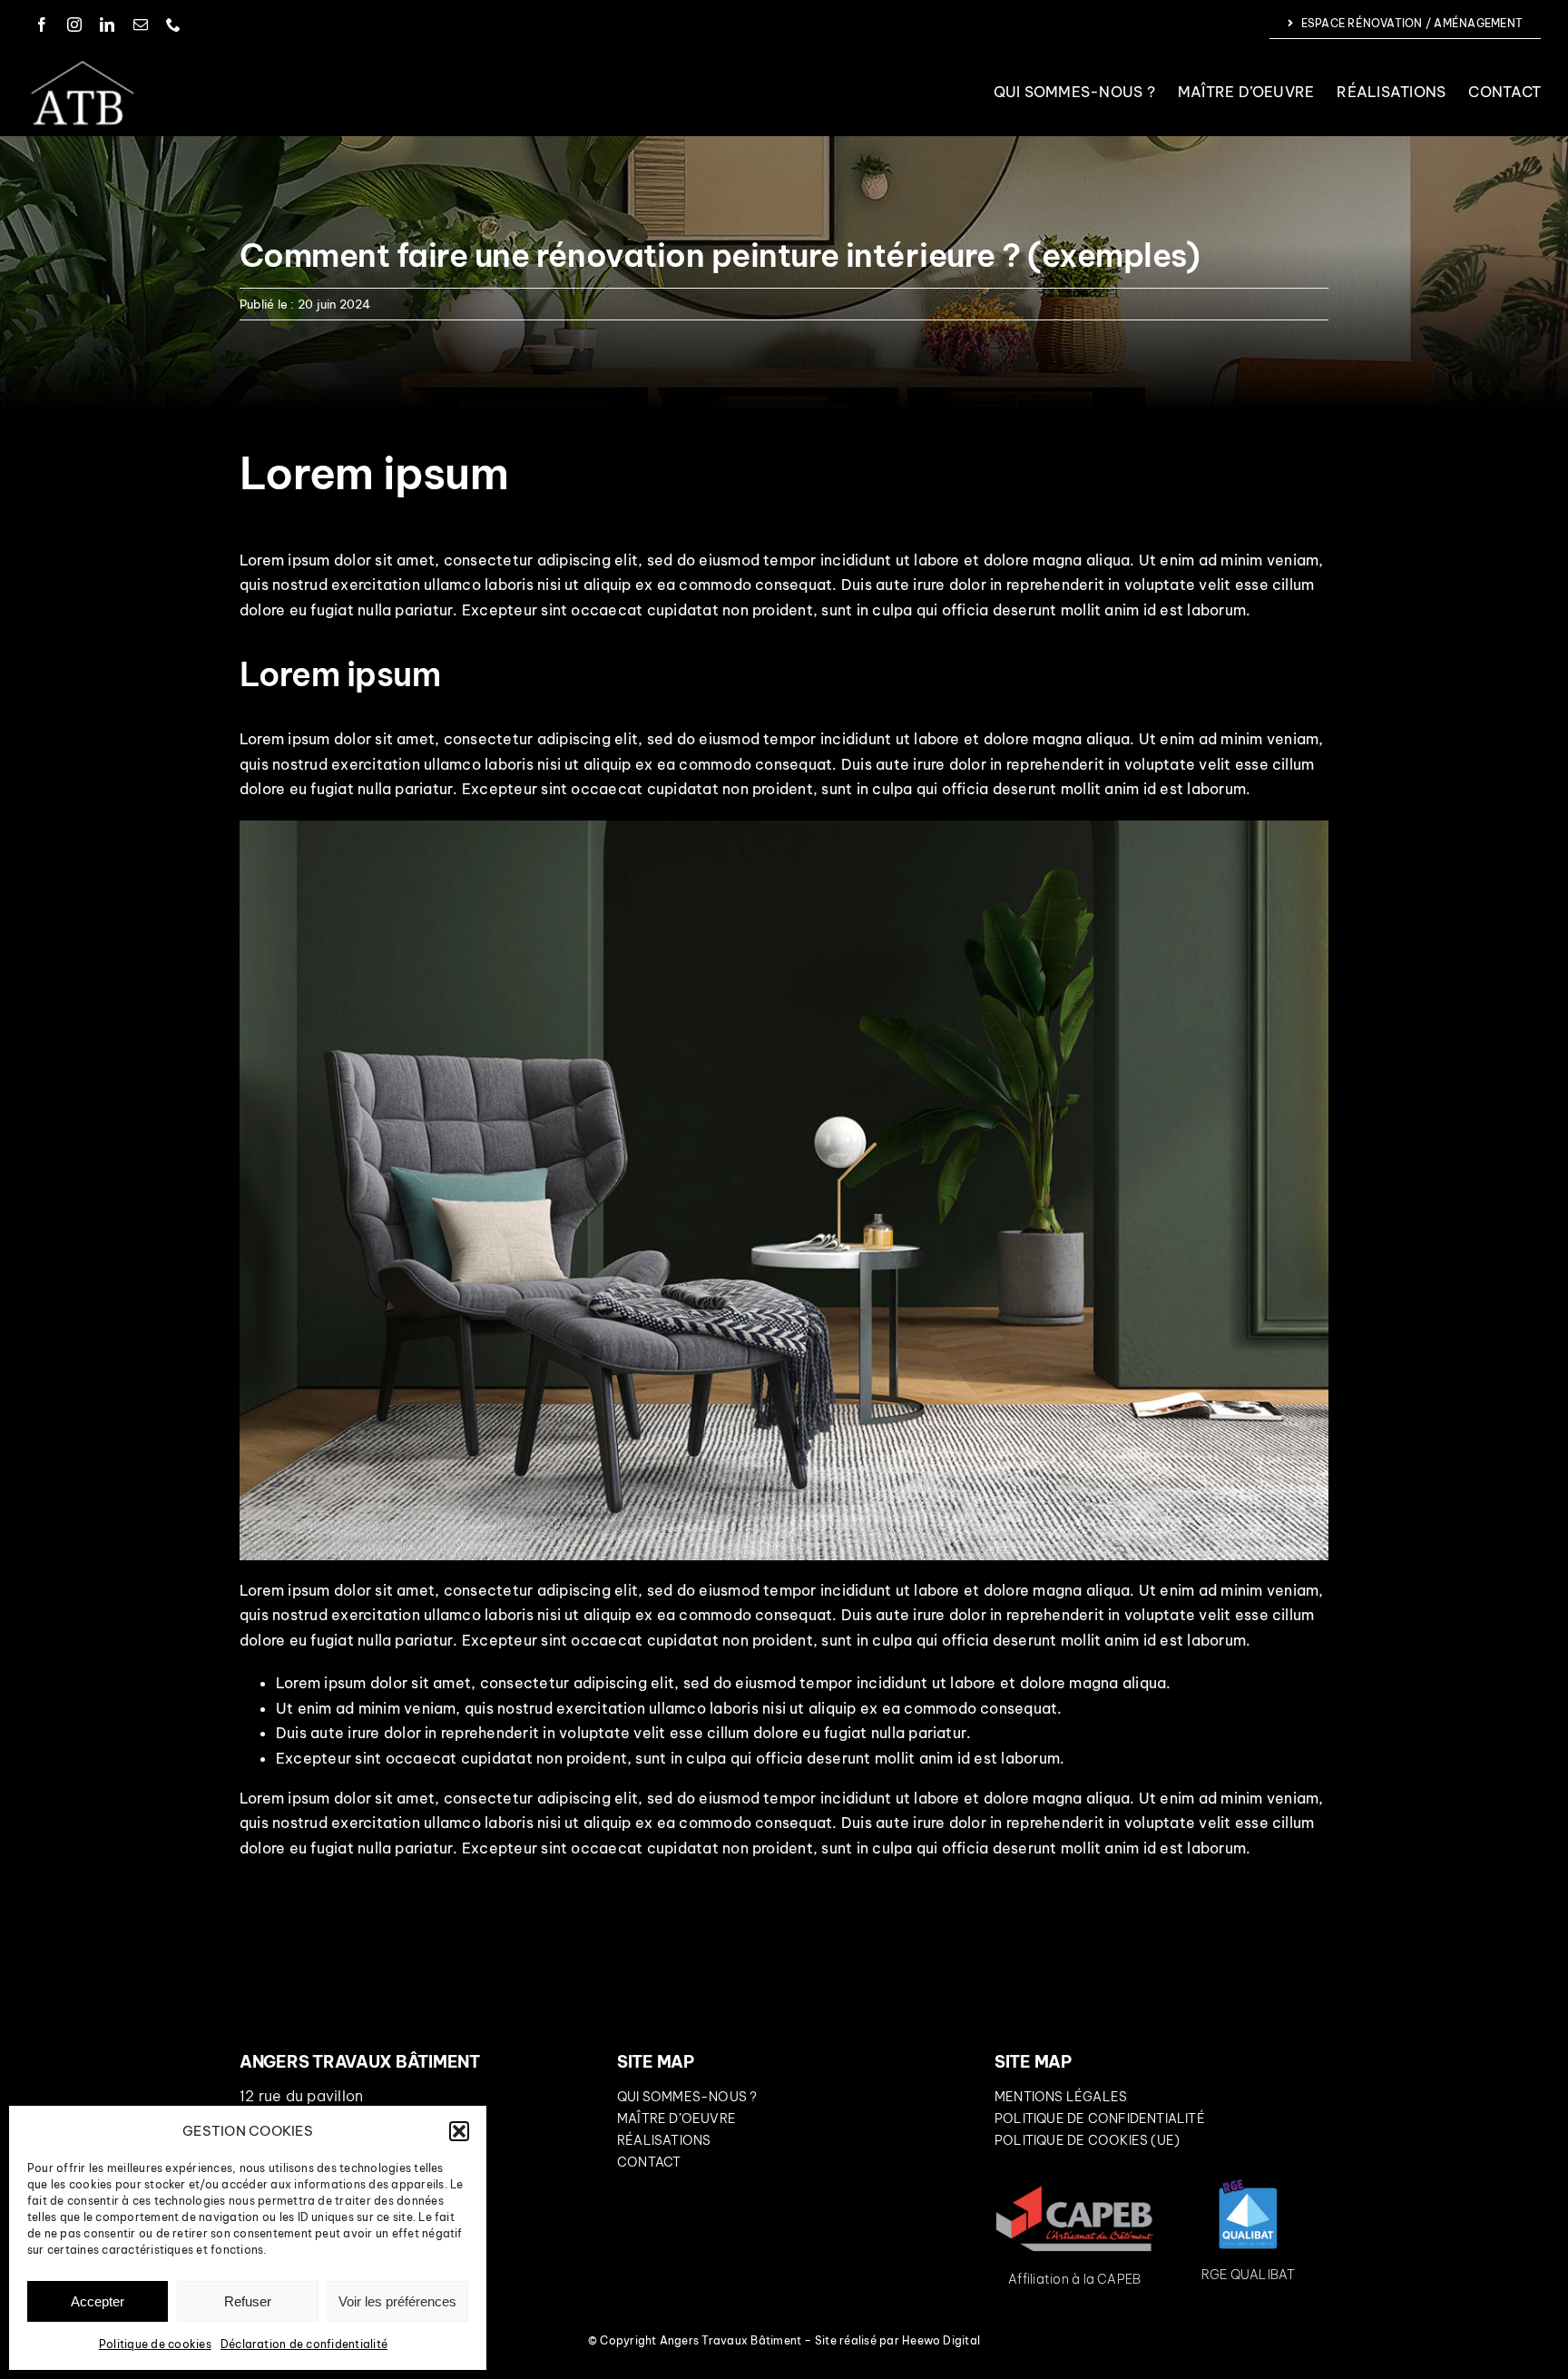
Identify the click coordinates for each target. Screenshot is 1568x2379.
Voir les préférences (397, 2301)
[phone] (173, 25)
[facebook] (42, 25)
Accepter (98, 2301)
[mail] (141, 25)
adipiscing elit (588, 560)
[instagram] (74, 25)
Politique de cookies (155, 2344)
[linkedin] (107, 25)
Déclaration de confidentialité (304, 2344)
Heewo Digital (941, 2340)
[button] (459, 2131)
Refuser (248, 2301)
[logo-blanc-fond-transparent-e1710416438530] (82, 64)
